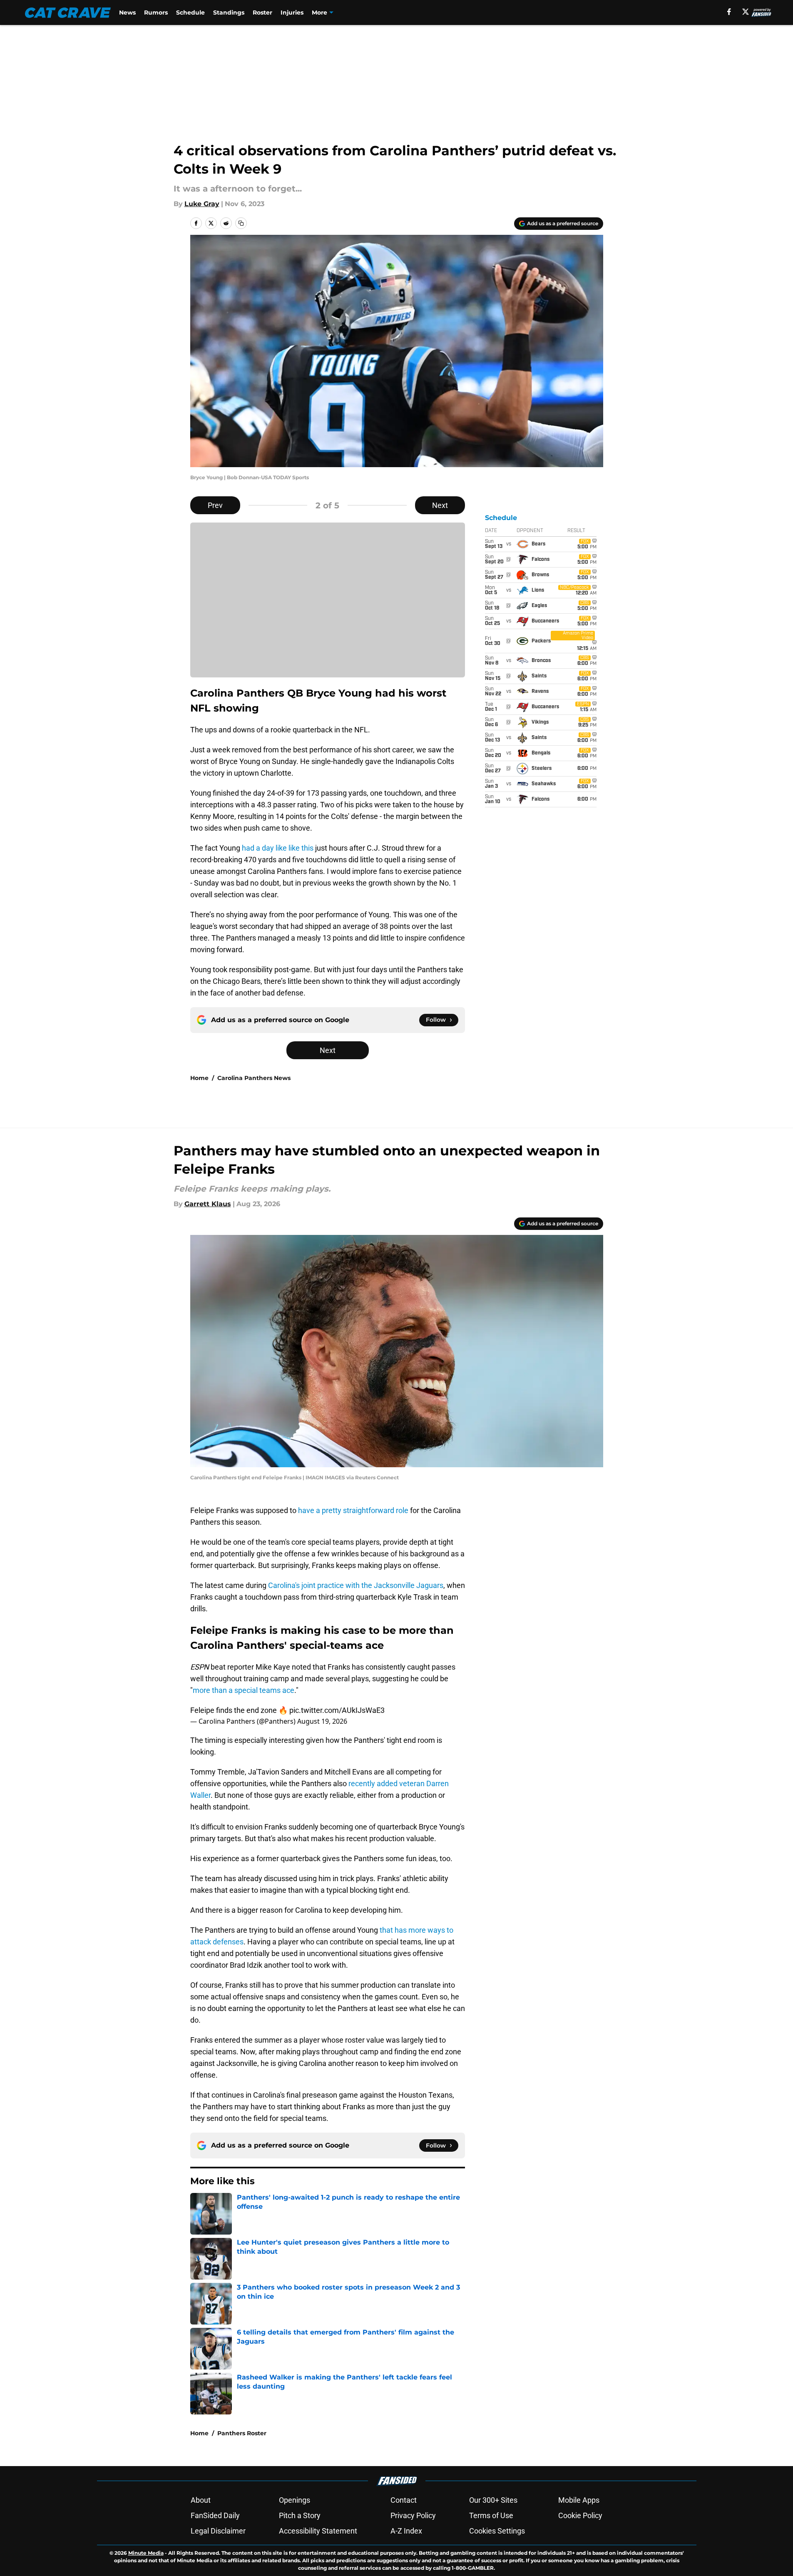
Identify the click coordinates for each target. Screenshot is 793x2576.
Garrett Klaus (208, 1204)
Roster (262, 12)
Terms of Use (491, 2515)
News (127, 12)
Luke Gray (202, 204)
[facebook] (729, 12)
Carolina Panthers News (254, 1078)
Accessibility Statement (318, 2531)
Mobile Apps (579, 2500)
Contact (404, 2500)
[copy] (241, 223)
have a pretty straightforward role (353, 1510)
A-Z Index (406, 2531)
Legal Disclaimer (218, 2531)
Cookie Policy (580, 2515)
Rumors (156, 12)
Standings (229, 12)
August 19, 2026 (322, 1721)
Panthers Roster (242, 2433)
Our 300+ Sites (493, 2500)
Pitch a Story (300, 2515)
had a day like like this (278, 848)
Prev (215, 505)
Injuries (292, 12)
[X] (746, 12)
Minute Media (146, 2553)
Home (199, 1078)
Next (440, 505)
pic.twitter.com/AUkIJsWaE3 (337, 1710)
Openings (295, 2500)
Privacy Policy (413, 2515)
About (201, 2500)
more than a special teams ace (244, 1690)
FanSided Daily (215, 2515)
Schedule (190, 12)
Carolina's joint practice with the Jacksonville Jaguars (356, 1585)
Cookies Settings (497, 2531)
